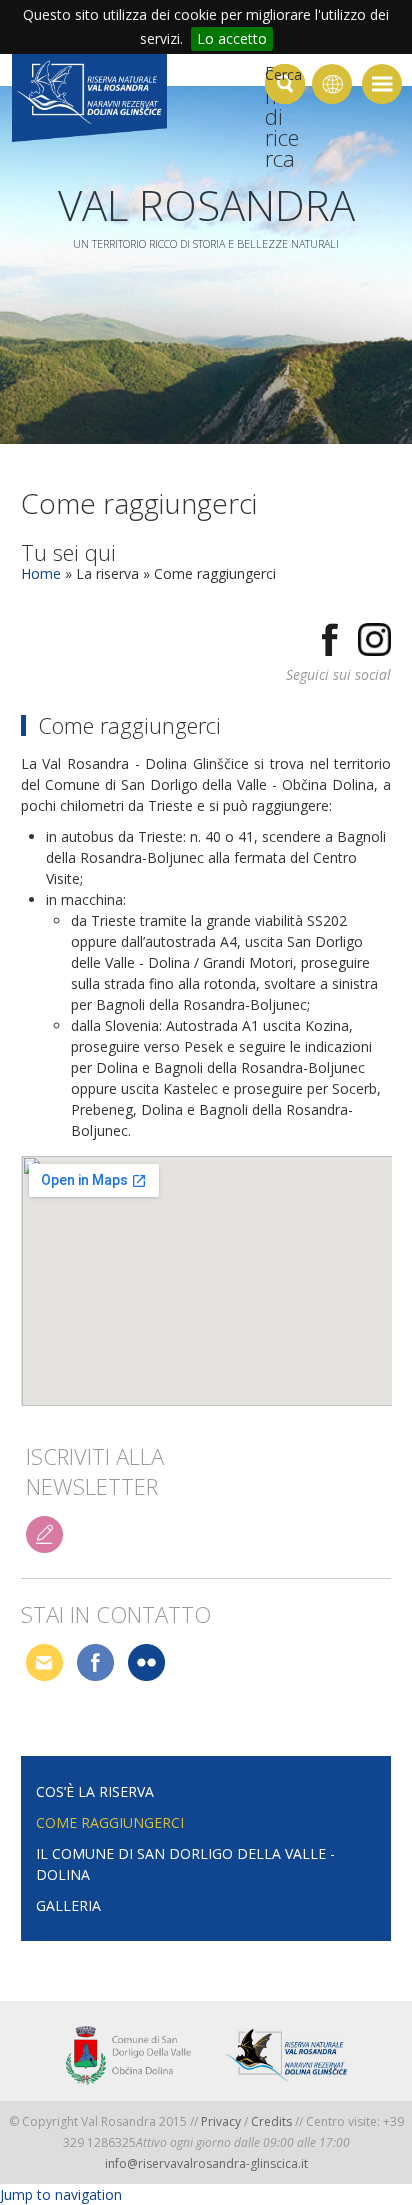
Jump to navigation (61, 2194)
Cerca (283, 74)
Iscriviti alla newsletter (95, 1459)
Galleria (68, 1905)
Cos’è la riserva (95, 1791)
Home (41, 573)
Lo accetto (232, 38)
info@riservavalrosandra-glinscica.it (206, 2163)
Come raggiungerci (110, 1822)
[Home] (89, 100)
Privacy (221, 2121)
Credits (273, 2121)
